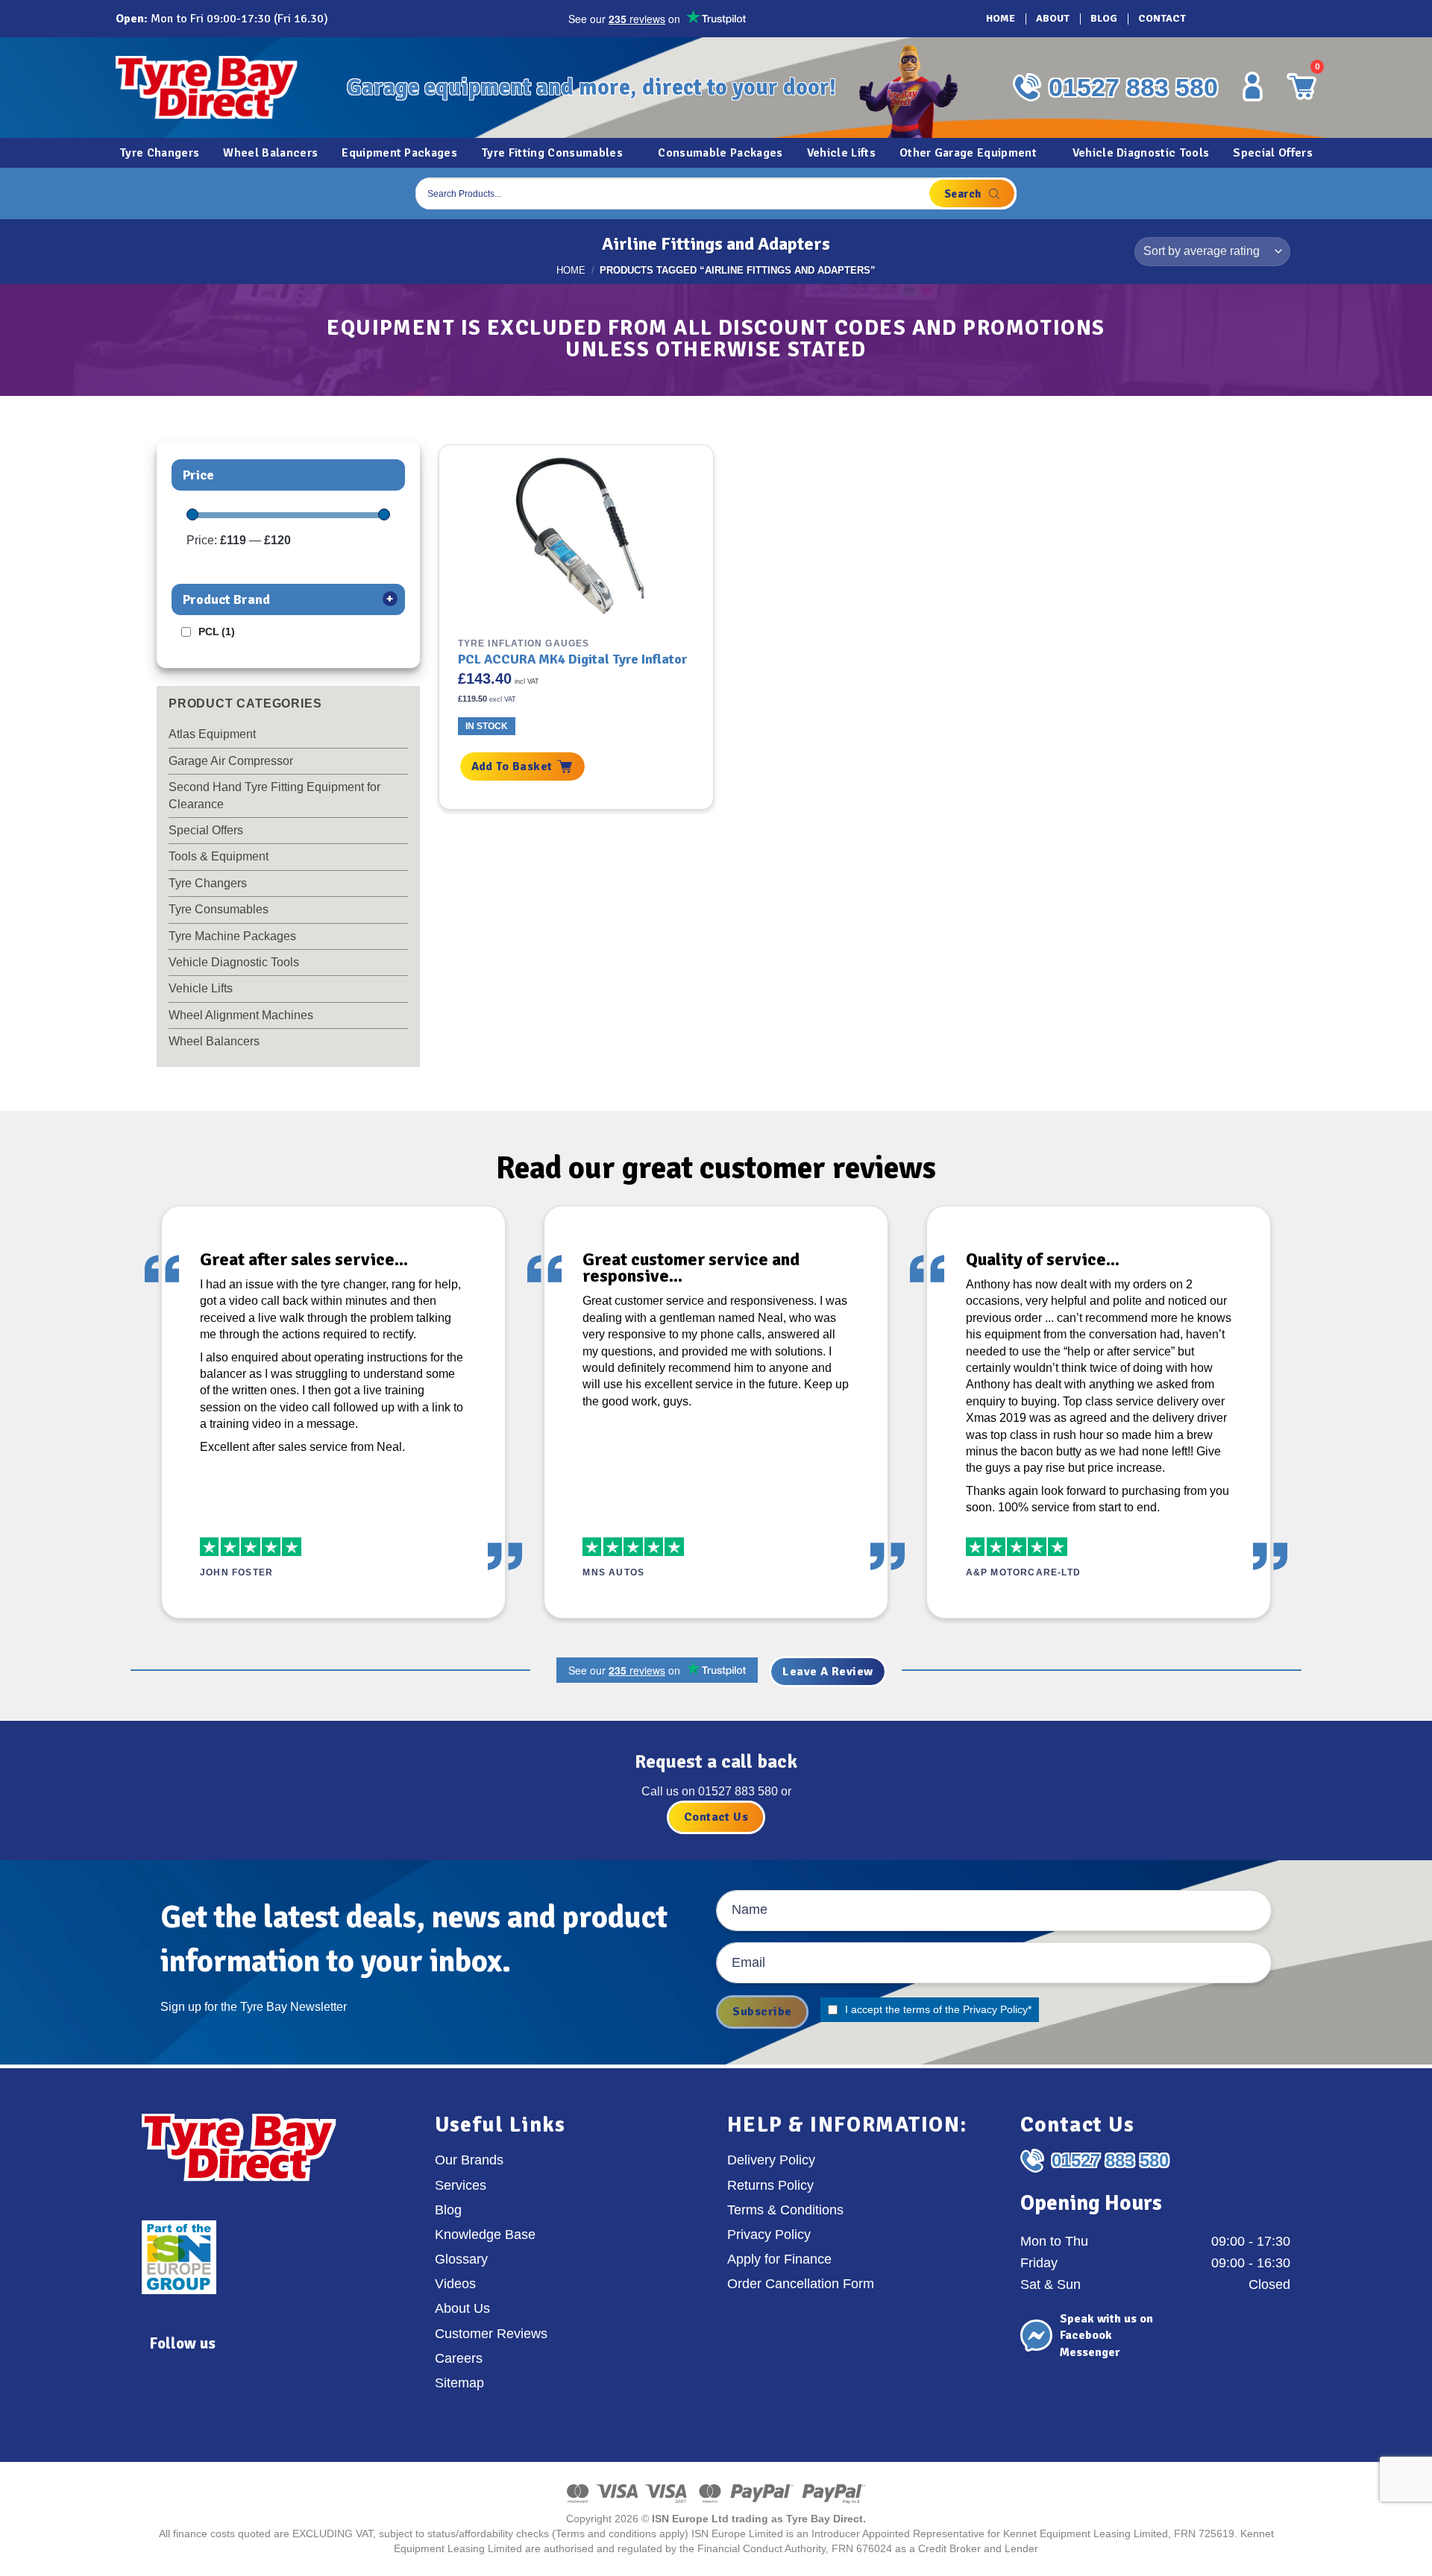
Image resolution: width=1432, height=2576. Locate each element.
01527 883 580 (1133, 87)
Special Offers (1272, 153)
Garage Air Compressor (231, 761)
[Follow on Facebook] (1212, 19)
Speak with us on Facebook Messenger (1106, 2336)
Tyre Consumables (219, 909)
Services (461, 2185)
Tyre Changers (159, 153)
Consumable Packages (720, 153)
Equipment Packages (399, 153)
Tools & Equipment (219, 856)
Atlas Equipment (212, 734)
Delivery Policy (771, 2160)
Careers (459, 2358)
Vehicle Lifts (841, 153)
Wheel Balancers (270, 153)
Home (1001, 18)
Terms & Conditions (785, 2210)
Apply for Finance (779, 2259)
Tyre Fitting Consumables (552, 153)
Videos (455, 2284)
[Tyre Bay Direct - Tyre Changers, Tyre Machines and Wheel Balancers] (220, 88)
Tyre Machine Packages (232, 936)
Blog (1104, 18)
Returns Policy (770, 2185)
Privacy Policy (995, 2009)
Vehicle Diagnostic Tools (1141, 153)
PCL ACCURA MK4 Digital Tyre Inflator (572, 659)
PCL (217, 632)
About (1053, 18)
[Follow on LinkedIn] (1275, 19)
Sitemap (459, 2383)
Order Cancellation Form (801, 2284)
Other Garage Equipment (968, 153)
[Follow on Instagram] (1233, 19)
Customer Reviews (491, 2334)
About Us (462, 2308)
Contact (1162, 18)
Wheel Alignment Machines (241, 1015)
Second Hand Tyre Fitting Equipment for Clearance (274, 795)
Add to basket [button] (512, 766)
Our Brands (469, 2160)
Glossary (461, 2259)
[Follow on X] (1254, 19)
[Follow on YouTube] (1296, 19)
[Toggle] (399, 761)
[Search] (972, 193)
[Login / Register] (1252, 86)
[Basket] (1301, 193)
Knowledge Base (485, 2235)
